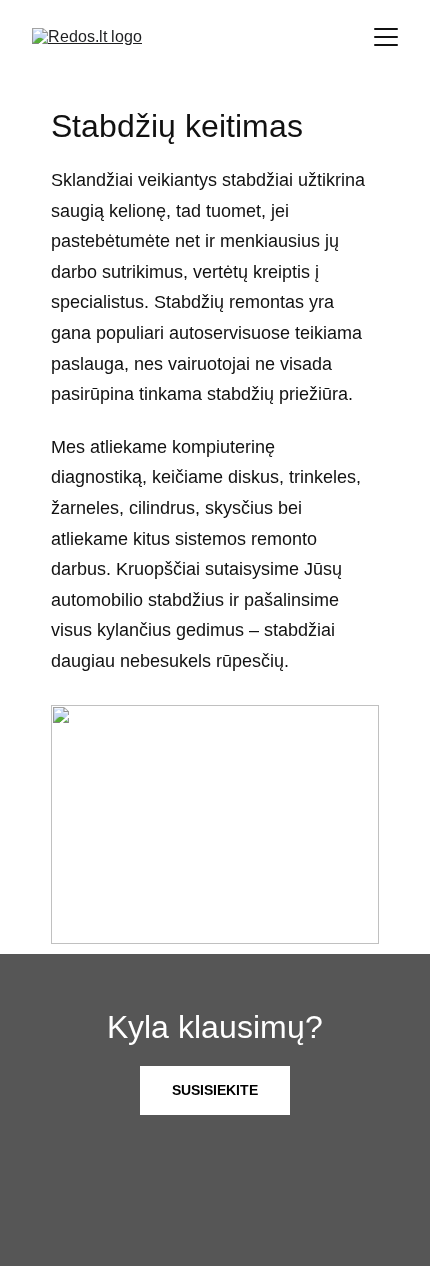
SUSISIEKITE (215, 1090)
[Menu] (386, 37)
